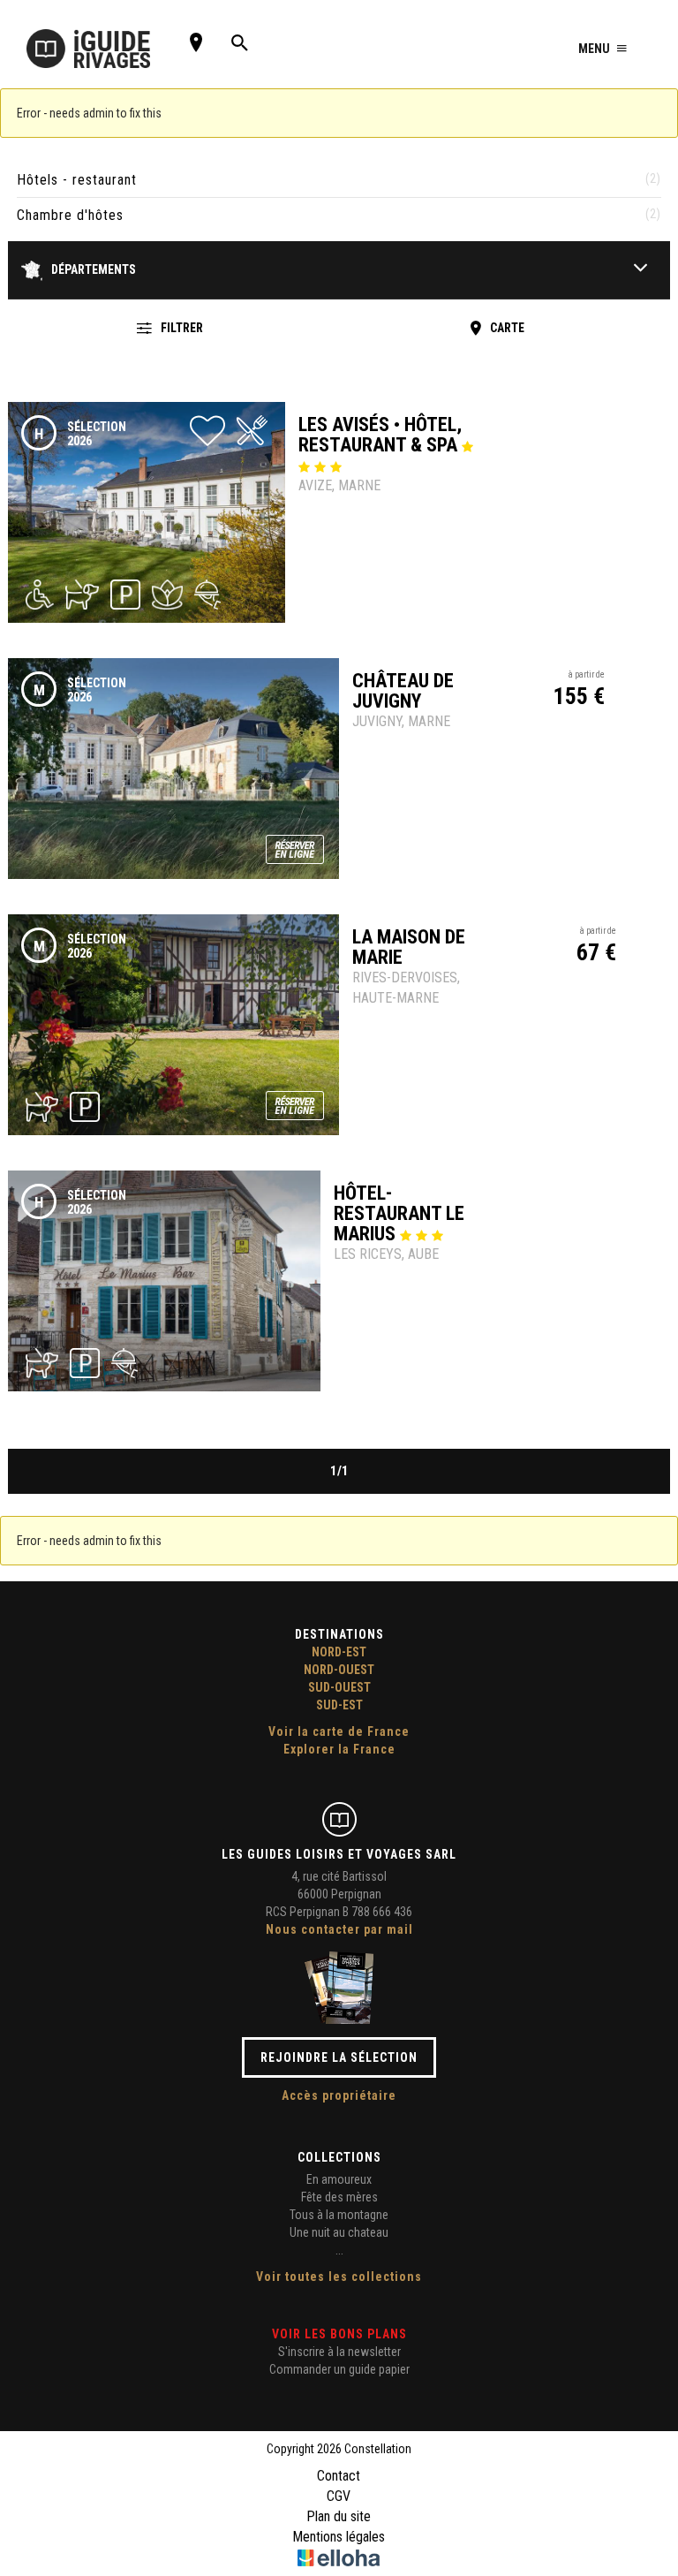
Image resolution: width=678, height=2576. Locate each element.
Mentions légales (339, 2537)
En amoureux (339, 2179)
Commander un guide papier (339, 2369)
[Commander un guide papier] (339, 1987)
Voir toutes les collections (339, 2277)
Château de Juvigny (403, 691)
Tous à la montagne (339, 2215)
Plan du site (339, 2516)
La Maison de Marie (409, 947)
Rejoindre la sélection (339, 2057)
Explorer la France (339, 1749)
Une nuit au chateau (339, 2232)
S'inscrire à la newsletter (339, 2352)
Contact (339, 2476)
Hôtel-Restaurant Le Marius (399, 1213)
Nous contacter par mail (339, 1929)
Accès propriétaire (339, 2095)
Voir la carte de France (339, 1731)
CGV (339, 2496)
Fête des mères (339, 2197)
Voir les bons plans (339, 2334)
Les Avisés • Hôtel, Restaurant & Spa (380, 435)
